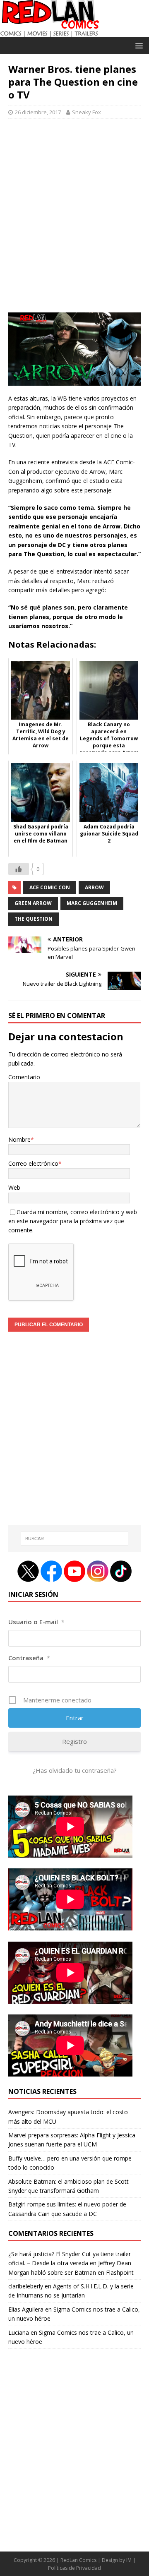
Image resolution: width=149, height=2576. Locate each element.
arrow (94, 887)
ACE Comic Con (50, 887)
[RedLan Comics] (49, 32)
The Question (34, 919)
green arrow (33, 903)
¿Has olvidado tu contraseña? (75, 1770)
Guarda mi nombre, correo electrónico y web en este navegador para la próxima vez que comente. (73, 1221)
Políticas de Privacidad (74, 2568)
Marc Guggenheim (92, 903)
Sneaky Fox (87, 112)
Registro (74, 1741)
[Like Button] (19, 869)
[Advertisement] (74, 220)
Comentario (24, 1077)
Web (14, 1187)
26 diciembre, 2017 (38, 112)
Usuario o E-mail (36, 1622)
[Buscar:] (74, 1539)
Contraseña (29, 1658)
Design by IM (117, 2560)
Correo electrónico (33, 1163)
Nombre (19, 1139)
